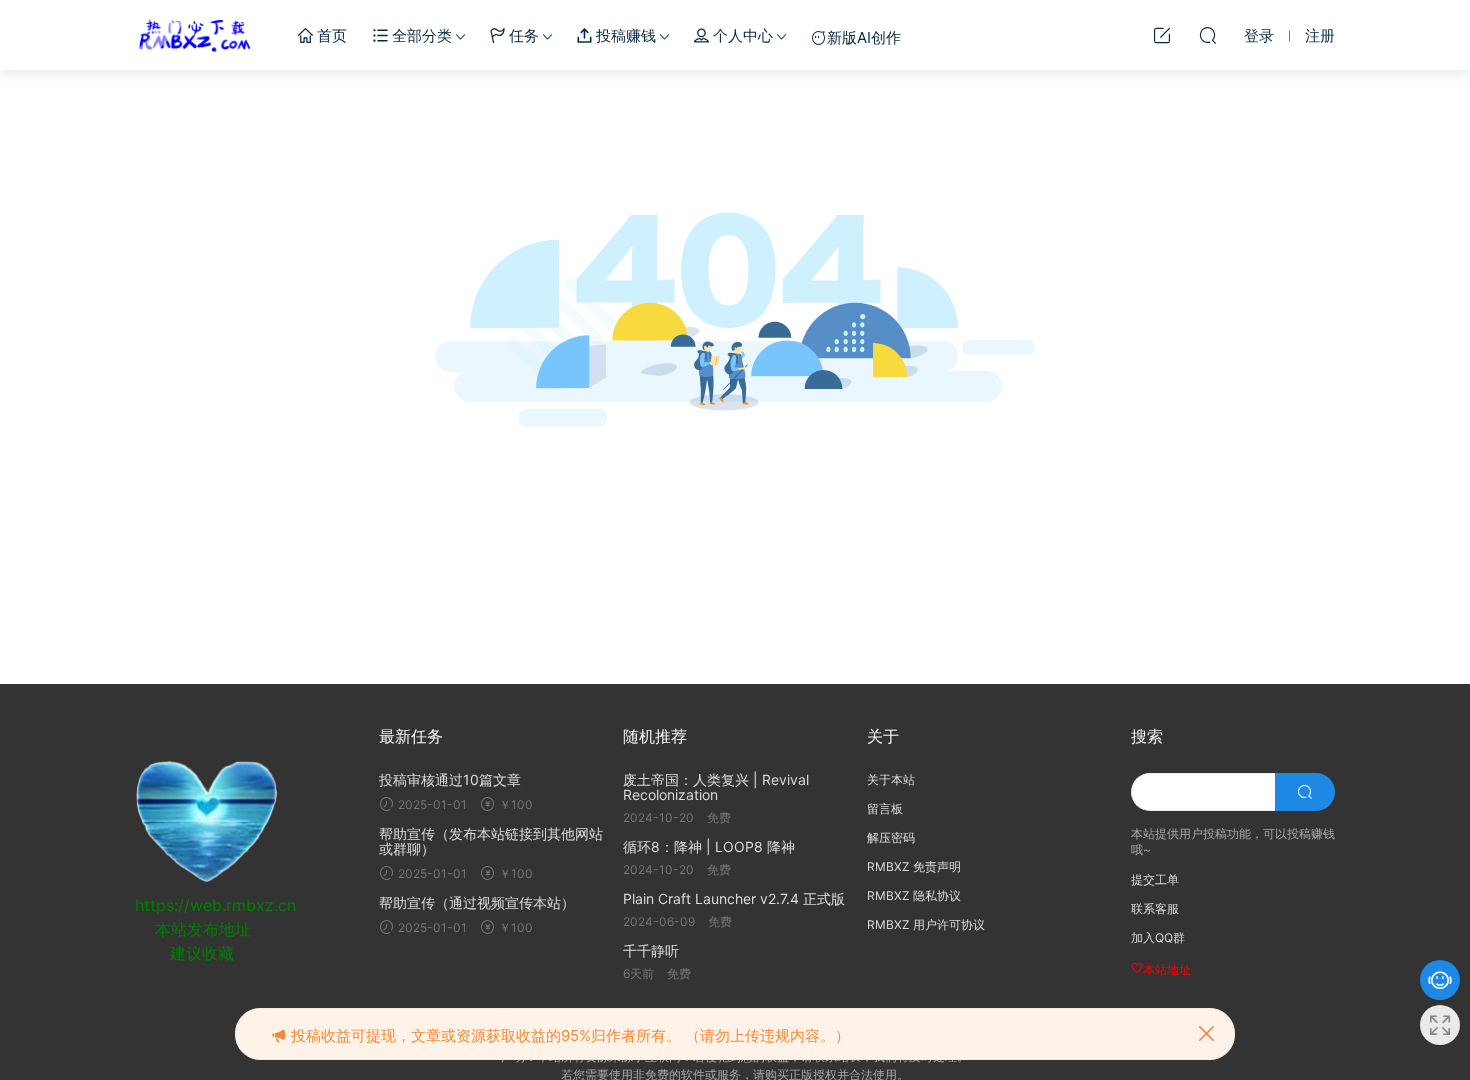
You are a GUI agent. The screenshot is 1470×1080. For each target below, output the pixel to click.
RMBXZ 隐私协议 (914, 895)
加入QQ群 (1158, 937)
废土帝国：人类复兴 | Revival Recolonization (716, 787)
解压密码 (891, 837)
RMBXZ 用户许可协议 (926, 924)
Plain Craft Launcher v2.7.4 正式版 (734, 898)
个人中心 (741, 35)
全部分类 (420, 35)
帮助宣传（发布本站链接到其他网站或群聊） (491, 841)
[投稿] (1162, 35)
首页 (330, 35)
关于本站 (891, 779)
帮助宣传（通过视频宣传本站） (477, 902)
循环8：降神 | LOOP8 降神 (709, 846)
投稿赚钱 (624, 35)
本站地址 (1167, 969)
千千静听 (651, 950)
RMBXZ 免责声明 (914, 866)
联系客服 (1155, 908)
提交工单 (1155, 879)
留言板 (885, 808)
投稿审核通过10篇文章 (450, 779)
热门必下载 (195, 35)
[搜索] (1208, 35)
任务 (522, 35)
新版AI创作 (864, 37)
